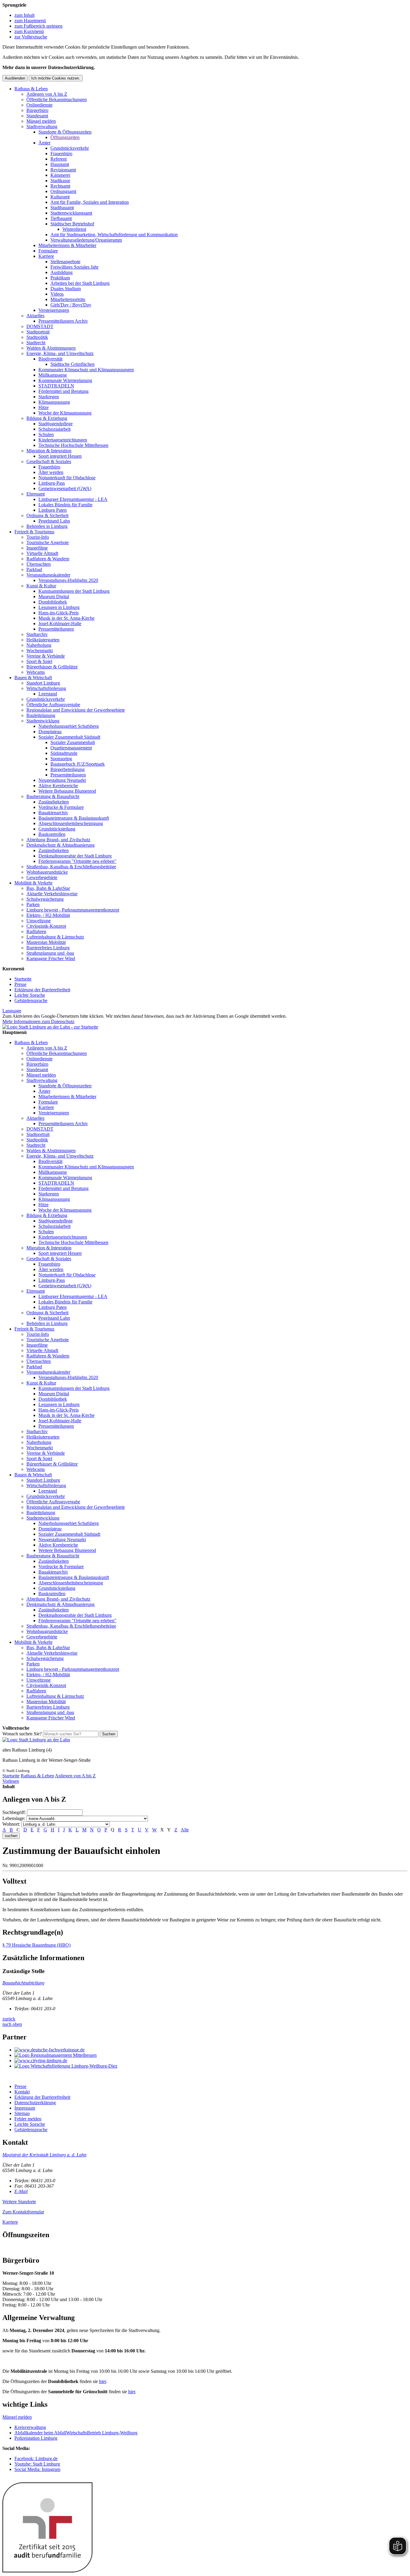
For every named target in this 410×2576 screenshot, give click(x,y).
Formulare (48, 251)
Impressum (25, 2108)
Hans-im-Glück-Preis (59, 613)
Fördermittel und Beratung (63, 391)
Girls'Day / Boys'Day (71, 305)
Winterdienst (74, 229)
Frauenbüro (61, 154)
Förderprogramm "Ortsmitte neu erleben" (77, 861)
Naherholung (39, 645)
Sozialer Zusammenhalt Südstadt (69, 737)
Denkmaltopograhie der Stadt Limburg (75, 856)
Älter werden (51, 472)
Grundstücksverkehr (70, 148)
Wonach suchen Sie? (22, 1734)
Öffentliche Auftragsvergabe (53, 705)
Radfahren (36, 931)
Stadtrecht (36, 343)
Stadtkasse (60, 181)
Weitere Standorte (19, 2202)
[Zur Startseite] (36, 1740)
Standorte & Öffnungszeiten (65, 132)
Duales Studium (66, 289)
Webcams (36, 672)
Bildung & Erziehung (47, 418)
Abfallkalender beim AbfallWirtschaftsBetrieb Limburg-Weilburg (76, 2433)
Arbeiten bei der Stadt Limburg (80, 283)
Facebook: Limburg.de (36, 2458)
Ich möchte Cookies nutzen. (56, 78)
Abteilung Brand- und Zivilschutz (58, 840)
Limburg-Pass (52, 483)
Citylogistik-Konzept (46, 926)
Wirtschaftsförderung (46, 688)
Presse (20, 984)
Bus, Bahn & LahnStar (48, 888)
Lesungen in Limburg (59, 607)
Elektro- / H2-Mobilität (48, 915)
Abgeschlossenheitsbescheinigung (71, 823)
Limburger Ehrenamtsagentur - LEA (73, 499)
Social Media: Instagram (37, 2469)
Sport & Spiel (39, 661)
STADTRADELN (56, 386)
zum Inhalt (24, 15)
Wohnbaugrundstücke (47, 872)
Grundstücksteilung (57, 829)
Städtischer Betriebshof (72, 224)
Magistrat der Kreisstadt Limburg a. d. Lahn (44, 2155)
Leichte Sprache (30, 995)
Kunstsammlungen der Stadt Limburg (74, 591)
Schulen (46, 434)
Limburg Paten (53, 510)
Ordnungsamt (63, 191)
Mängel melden (41, 121)
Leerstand (48, 694)
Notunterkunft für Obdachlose (67, 478)
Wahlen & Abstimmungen (51, 348)
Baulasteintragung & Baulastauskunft (74, 818)
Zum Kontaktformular (23, 2212)
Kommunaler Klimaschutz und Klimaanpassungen (86, 370)
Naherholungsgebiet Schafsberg (69, 726)
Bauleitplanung (41, 715)
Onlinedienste (39, 105)
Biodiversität (50, 359)
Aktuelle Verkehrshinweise (52, 894)
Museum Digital (54, 597)
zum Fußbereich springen (38, 26)
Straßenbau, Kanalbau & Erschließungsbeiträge (71, 867)
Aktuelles (35, 316)
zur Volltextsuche (31, 37)
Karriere (46, 256)
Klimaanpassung (54, 402)
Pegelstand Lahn (54, 521)
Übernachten (39, 564)
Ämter (44, 143)
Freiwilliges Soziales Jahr (74, 267)
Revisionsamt (63, 170)
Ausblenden (15, 78)
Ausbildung (62, 272)
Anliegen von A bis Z (47, 94)
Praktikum (60, 278)
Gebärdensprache (31, 1000)
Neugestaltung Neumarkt (62, 780)
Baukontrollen (52, 834)
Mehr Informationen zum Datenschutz (38, 1021)
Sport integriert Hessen (60, 456)
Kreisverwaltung (30, 2427)
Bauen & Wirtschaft (33, 678)
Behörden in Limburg (47, 526)
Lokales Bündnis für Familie (65, 505)
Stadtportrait (38, 332)
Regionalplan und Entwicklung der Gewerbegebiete (76, 710)
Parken (33, 904)
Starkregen (49, 397)
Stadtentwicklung (43, 721)
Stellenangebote (65, 262)
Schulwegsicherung (45, 899)
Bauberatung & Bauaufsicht (53, 796)
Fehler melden (28, 2119)
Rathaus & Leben (31, 89)
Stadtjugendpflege (56, 424)
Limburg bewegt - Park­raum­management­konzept (73, 910)
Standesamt (37, 116)
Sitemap (22, 2113)
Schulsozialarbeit (54, 429)
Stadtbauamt (62, 208)
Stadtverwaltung (42, 127)
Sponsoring (61, 759)
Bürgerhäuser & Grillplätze (52, 667)
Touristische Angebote (48, 542)
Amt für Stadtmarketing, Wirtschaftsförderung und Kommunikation (114, 235)
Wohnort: (11, 1824)
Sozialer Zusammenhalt (73, 742)
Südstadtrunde (64, 753)
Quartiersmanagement (71, 748)
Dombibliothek (53, 602)
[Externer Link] (211, 2050)
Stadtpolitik (37, 337)
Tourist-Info (38, 537)
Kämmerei (60, 175)
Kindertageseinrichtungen (63, 440)
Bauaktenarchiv (53, 813)
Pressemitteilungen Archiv (63, 321)
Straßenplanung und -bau (50, 953)
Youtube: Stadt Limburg (37, 2464)
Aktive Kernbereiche (58, 786)
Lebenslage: (14, 1818)
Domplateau (50, 732)
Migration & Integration (49, 451)
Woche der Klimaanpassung (65, 413)
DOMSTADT (40, 326)
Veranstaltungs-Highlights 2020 (68, 580)
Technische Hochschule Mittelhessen (73, 445)
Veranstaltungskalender (48, 575)
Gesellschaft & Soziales (49, 461)
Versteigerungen (54, 310)
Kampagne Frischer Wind (51, 958)
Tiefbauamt (61, 218)
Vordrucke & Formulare (61, 807)
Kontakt (22, 2092)
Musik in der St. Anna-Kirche (66, 618)
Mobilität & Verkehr (33, 883)
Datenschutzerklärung (35, 2103)
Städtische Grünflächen (72, 364)
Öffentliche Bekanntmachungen (57, 99)
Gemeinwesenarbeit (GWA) (65, 488)
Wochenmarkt (40, 651)
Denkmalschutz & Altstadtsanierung (60, 845)
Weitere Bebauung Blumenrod (67, 791)
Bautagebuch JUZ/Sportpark (78, 764)
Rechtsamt (60, 186)
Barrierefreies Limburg (48, 948)
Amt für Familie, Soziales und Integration (90, 202)
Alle (185, 1830)
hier (102, 2381)
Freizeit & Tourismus (34, 532)
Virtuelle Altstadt (42, 553)
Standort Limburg (43, 683)
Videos (57, 294)
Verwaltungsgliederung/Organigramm (86, 240)
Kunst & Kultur (41, 586)
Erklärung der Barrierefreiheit (42, 990)
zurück (9, 2019)
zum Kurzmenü (29, 31)
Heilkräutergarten (43, 640)
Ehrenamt (36, 494)
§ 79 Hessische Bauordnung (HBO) (36, 1945)
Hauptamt (60, 164)
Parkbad (34, 569)
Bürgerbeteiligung (68, 769)
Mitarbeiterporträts (68, 299)
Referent (59, 159)
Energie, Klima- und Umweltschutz (60, 353)
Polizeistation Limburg (36, 2438)
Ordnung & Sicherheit (47, 515)
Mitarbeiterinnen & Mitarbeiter (67, 245)
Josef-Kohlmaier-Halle (60, 624)
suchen (11, 1836)
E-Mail (21, 2191)
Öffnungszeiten (65, 137)
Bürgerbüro (37, 110)
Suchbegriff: (14, 1812)
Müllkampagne (53, 375)
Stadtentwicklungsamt (71, 213)
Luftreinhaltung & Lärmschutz (55, 937)
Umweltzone (39, 921)
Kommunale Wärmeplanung (65, 380)
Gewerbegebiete (42, 877)
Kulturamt (60, 197)
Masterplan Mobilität (46, 942)
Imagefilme (37, 548)
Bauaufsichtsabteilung (23, 1983)
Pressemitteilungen (56, 629)
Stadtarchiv (37, 634)
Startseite (23, 979)
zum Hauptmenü (30, 21)
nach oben (12, 2024)
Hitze (44, 407)
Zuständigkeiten (54, 802)
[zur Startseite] (50, 1027)
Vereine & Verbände (46, 656)
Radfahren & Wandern (48, 559)
